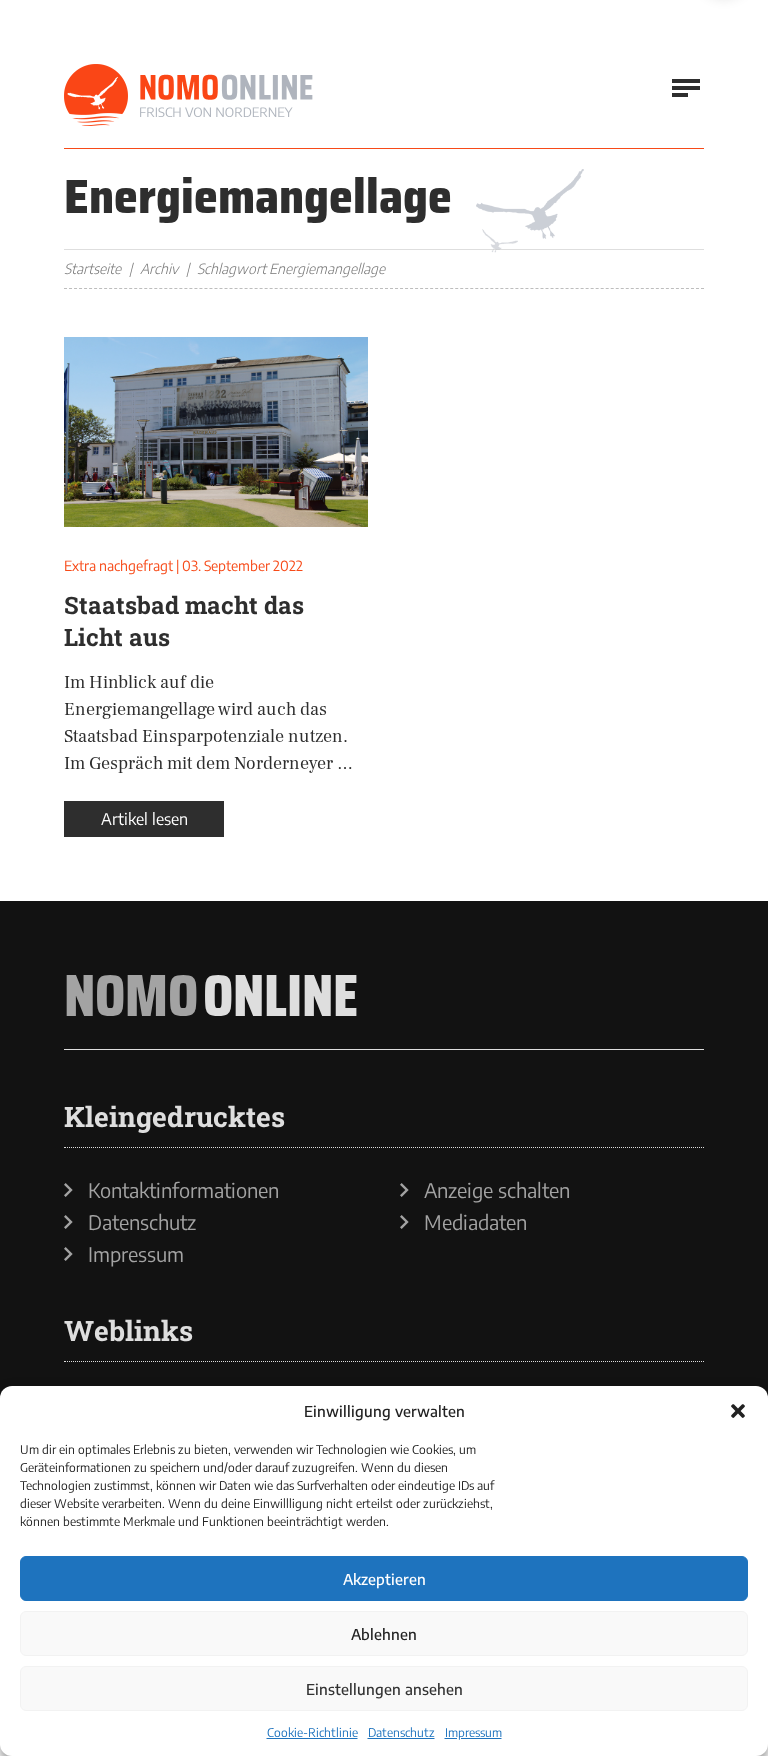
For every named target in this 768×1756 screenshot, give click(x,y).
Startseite (92, 268)
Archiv (159, 268)
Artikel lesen (144, 819)
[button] (738, 1411)
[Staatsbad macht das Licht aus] (216, 432)
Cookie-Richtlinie (312, 1732)
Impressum (473, 1732)
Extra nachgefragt (118, 565)
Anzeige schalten (497, 1190)
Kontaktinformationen (183, 1190)
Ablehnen (384, 1634)
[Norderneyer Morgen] (189, 96)
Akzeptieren (384, 1579)
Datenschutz (401, 1732)
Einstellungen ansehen (384, 1689)
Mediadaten (475, 1222)
